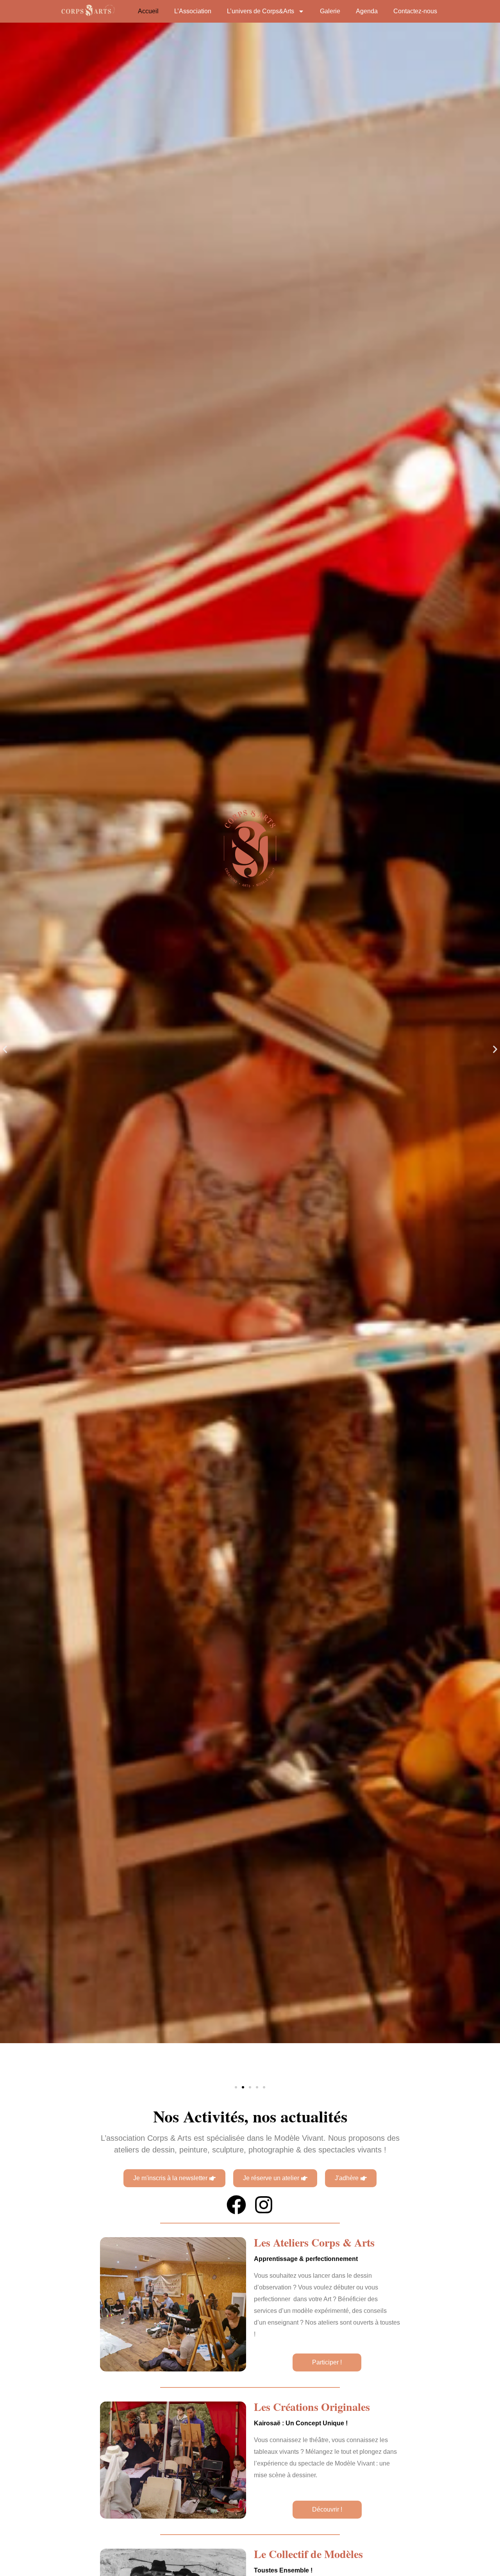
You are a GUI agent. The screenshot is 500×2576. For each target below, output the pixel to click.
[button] (5, 1049)
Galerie (330, 11)
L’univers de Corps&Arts (261, 11)
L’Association (193, 11)
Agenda (367, 11)
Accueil (148, 11)
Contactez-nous (415, 11)
